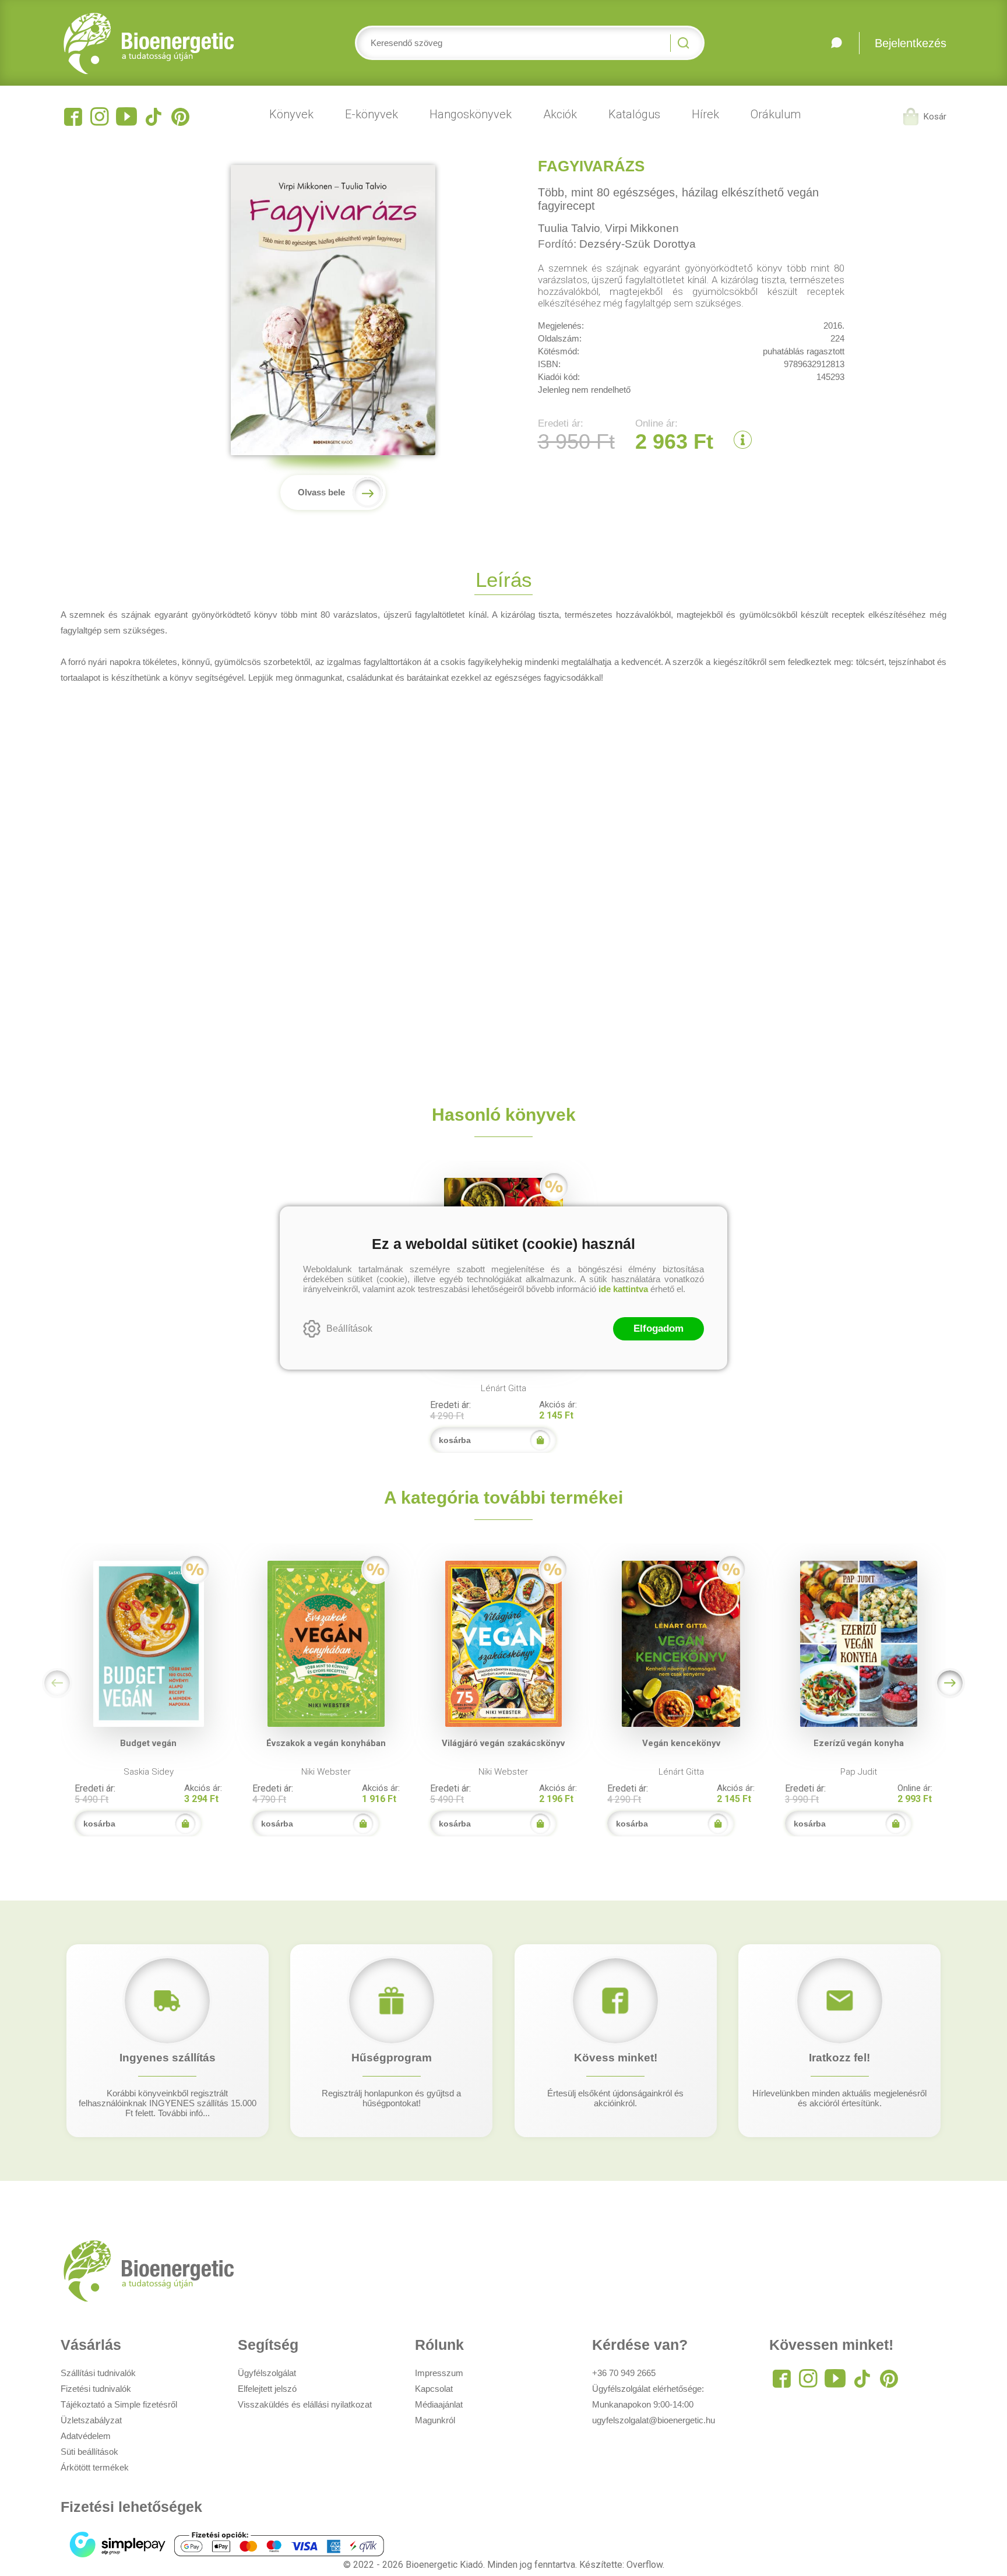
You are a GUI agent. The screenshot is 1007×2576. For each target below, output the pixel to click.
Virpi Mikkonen (642, 228)
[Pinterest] (180, 117)
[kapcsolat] (836, 43)
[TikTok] (153, 117)
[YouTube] (126, 117)
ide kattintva (623, 1289)
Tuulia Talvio (569, 228)
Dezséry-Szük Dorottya (638, 244)
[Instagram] (100, 117)
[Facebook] (73, 117)
